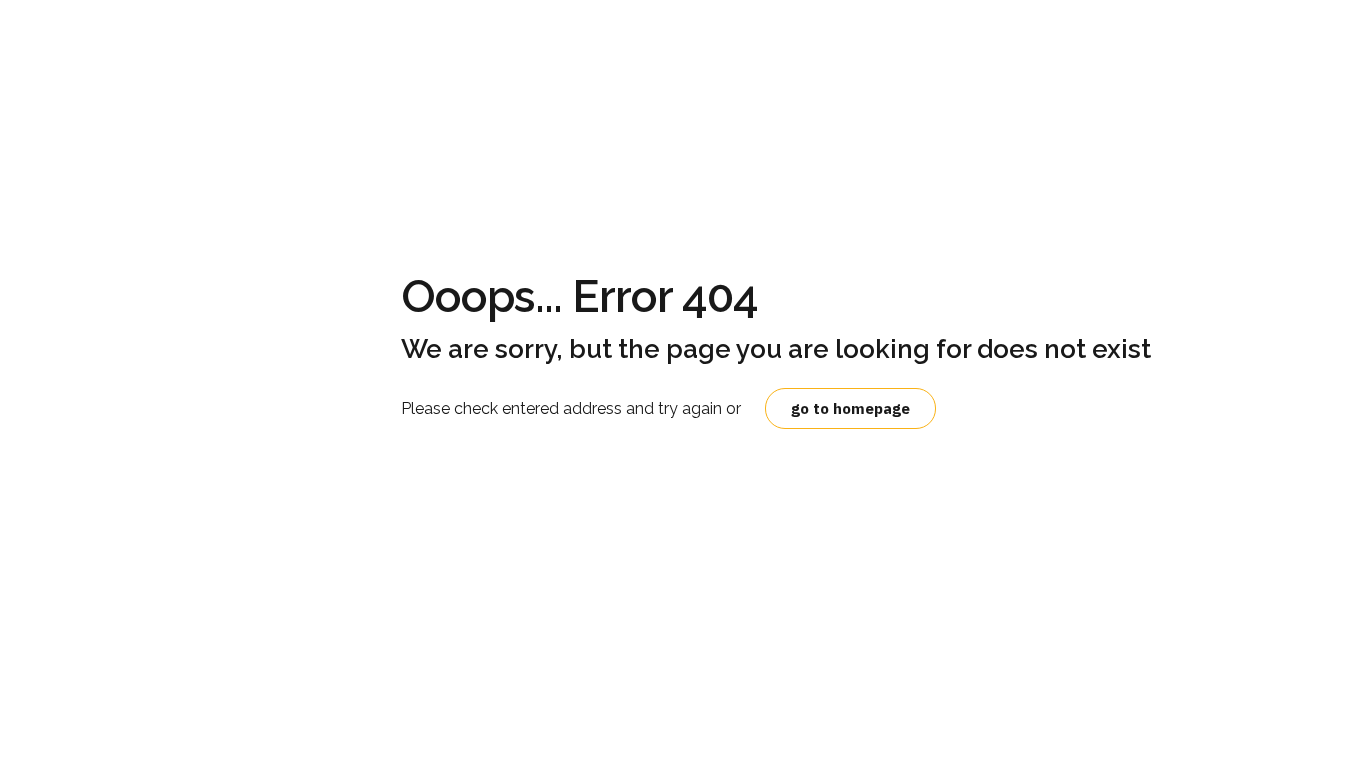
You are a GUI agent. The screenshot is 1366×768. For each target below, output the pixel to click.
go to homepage (850, 408)
